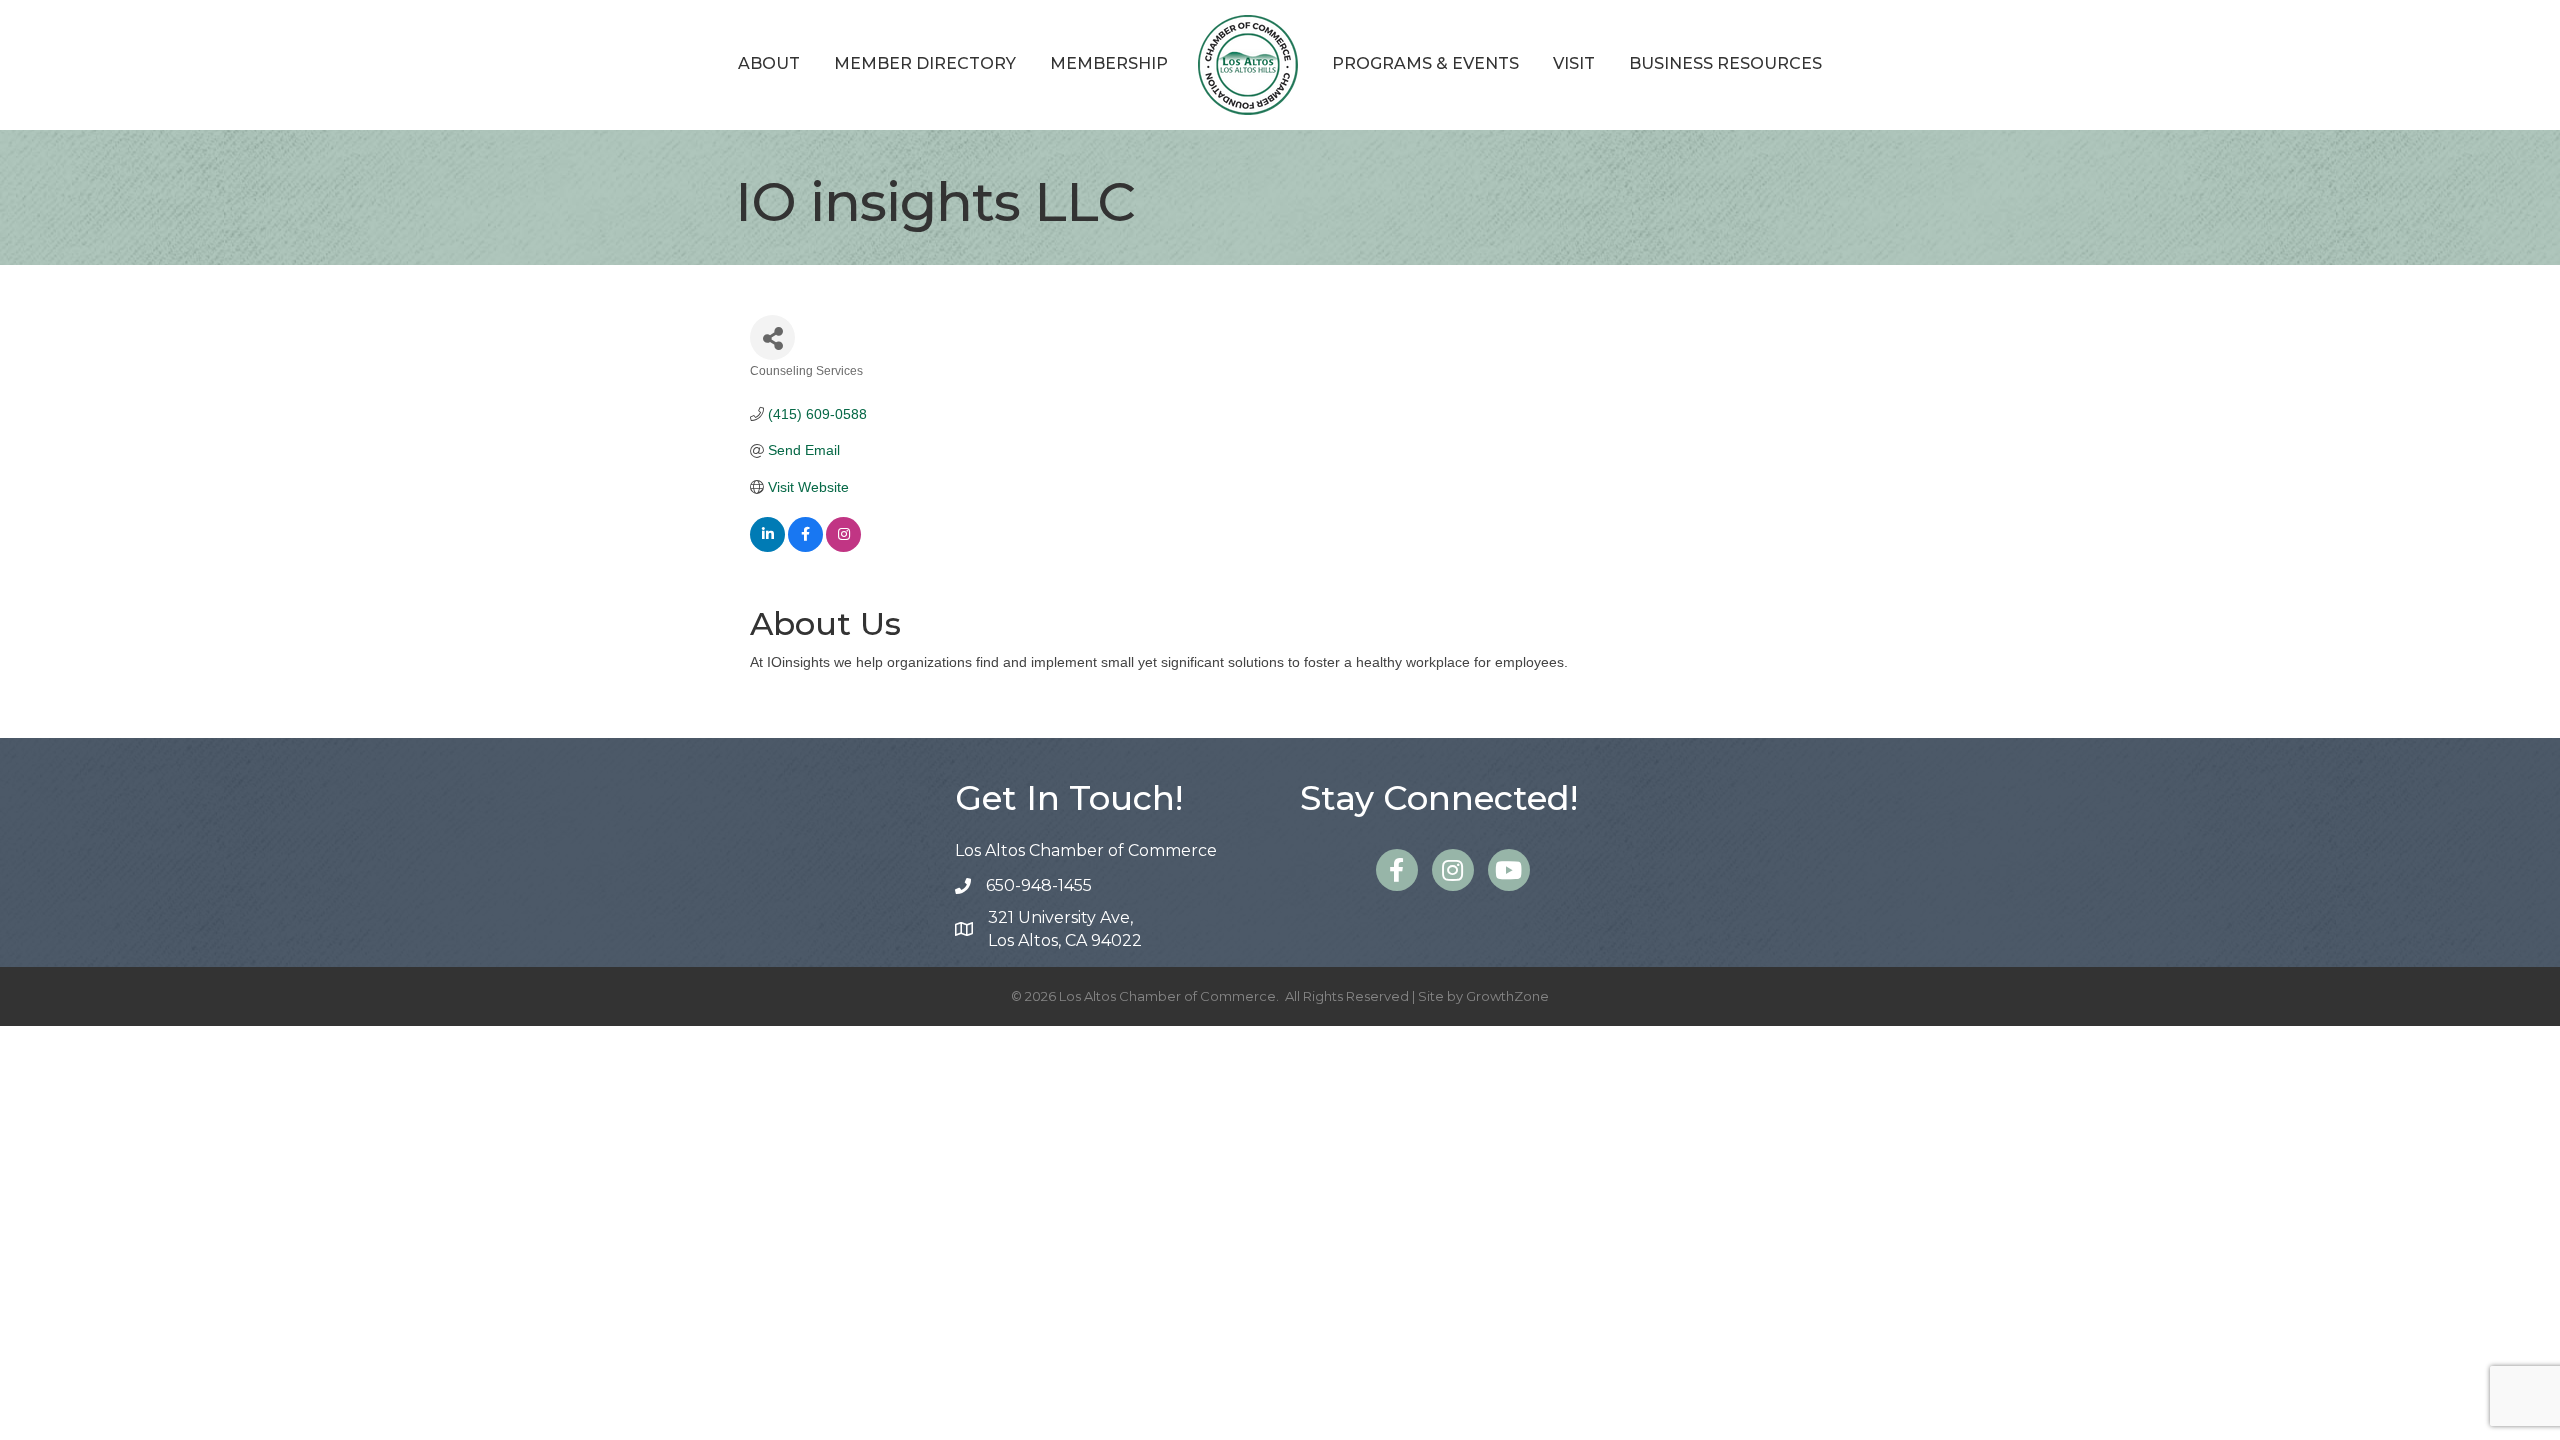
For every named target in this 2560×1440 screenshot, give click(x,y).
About (769, 63)
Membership (1109, 63)
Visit (1574, 63)
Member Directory (925, 63)
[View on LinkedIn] (767, 547)
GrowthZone (1507, 996)
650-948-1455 (1039, 885)
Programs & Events (1425, 63)
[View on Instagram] (843, 547)
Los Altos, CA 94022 (1065, 929)
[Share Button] (772, 337)
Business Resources (1725, 63)
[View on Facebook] (805, 547)
